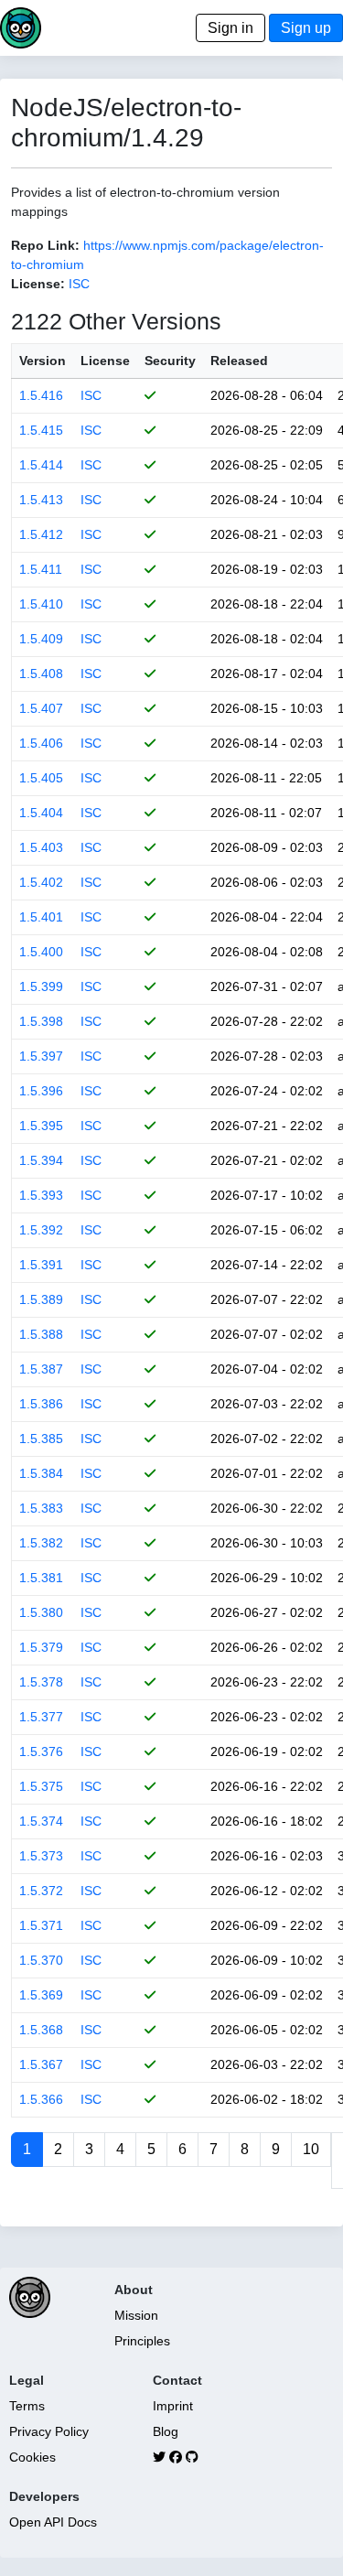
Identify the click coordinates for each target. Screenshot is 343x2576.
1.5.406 (41, 743)
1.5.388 (41, 1334)
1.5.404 (41, 813)
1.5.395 (41, 1126)
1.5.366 (41, 2099)
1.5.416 (41, 395)
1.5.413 (41, 500)
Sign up (306, 28)
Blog (166, 2431)
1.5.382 (41, 1543)
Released (239, 361)
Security (170, 361)
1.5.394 (41, 1160)
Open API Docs (53, 2522)
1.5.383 (41, 1508)
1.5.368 (41, 2030)
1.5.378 (41, 1682)
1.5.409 (41, 639)
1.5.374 (41, 1821)
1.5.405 (41, 778)
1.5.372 (41, 1891)
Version (43, 361)
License (105, 361)
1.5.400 (41, 952)
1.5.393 (41, 1195)
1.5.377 (41, 1717)
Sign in (230, 28)
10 (311, 2149)
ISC (79, 284)
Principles (142, 2341)
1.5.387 (41, 1369)
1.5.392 (41, 1230)
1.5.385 (41, 1439)
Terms (27, 2406)
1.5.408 (41, 674)
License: (38, 284)
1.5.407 (41, 708)
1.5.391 (41, 1265)
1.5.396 (41, 1091)
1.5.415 (41, 430)
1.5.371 (41, 1925)
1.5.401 (41, 917)
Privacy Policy (49, 2431)
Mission (136, 2315)
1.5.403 (41, 847)
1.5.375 (41, 1786)
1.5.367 (41, 2064)
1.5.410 (41, 604)
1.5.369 (41, 1995)
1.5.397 (41, 1056)
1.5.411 (41, 569)
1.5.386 (41, 1404)
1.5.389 (41, 1299)
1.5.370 (41, 1960)
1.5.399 (41, 986)
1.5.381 (41, 1578)
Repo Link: (45, 245)
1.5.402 (41, 882)
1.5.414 (41, 465)
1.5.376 (41, 1751)
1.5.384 (41, 1473)
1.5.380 (41, 1612)
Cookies (32, 2457)
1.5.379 (41, 1647)
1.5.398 (41, 1021)
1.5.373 (41, 1856)
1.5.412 (41, 534)
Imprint (173, 2406)
